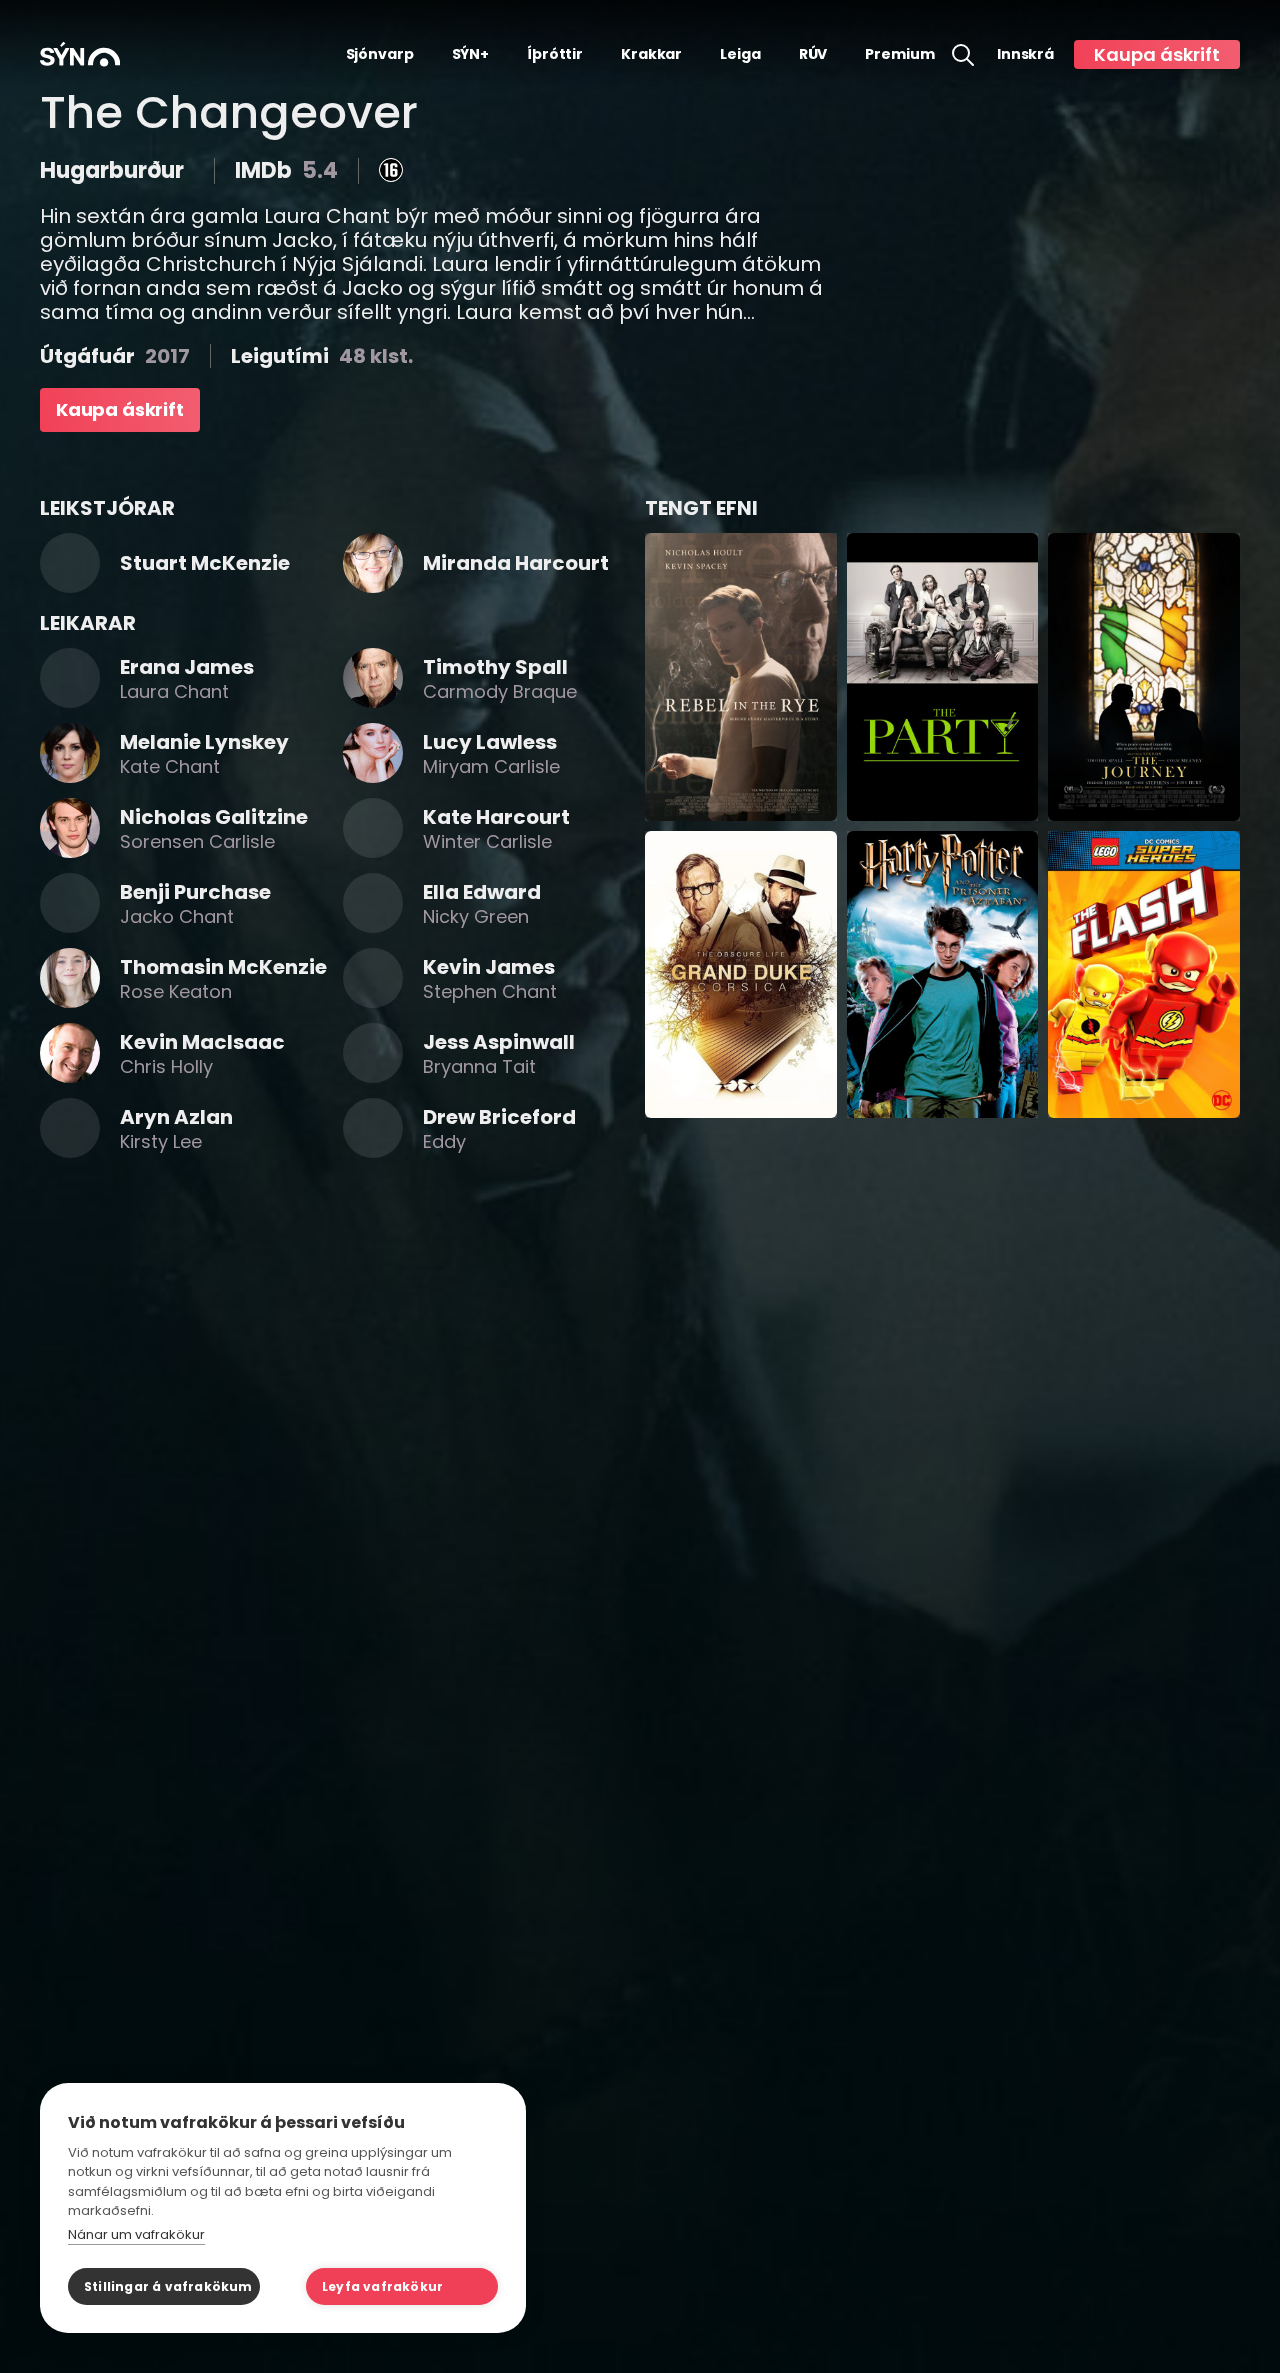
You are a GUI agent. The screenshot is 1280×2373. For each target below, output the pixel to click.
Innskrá (1025, 54)
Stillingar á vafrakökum (168, 2286)
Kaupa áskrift (1157, 54)
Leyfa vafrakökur (382, 2286)
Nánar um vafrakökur (136, 2234)
